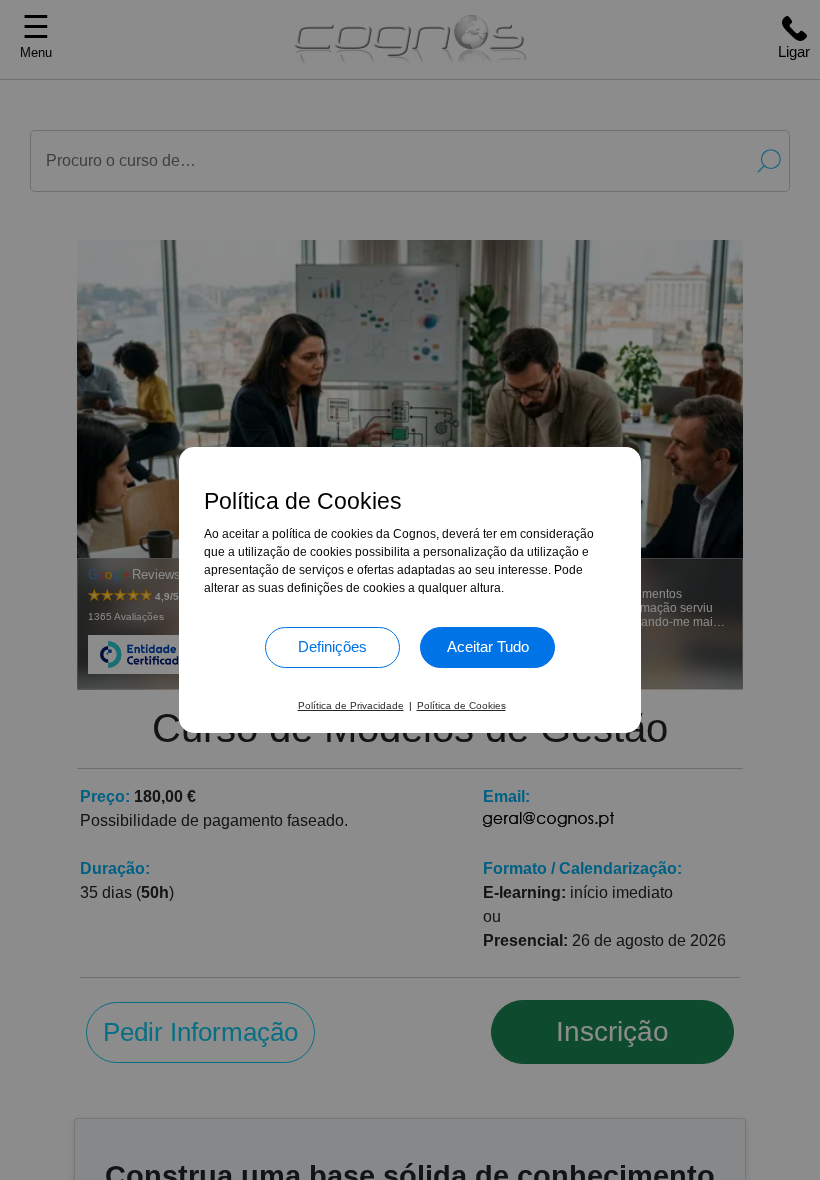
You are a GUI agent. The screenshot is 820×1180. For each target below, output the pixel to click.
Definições (332, 646)
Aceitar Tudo (488, 646)
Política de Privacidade (351, 705)
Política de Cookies (461, 705)
